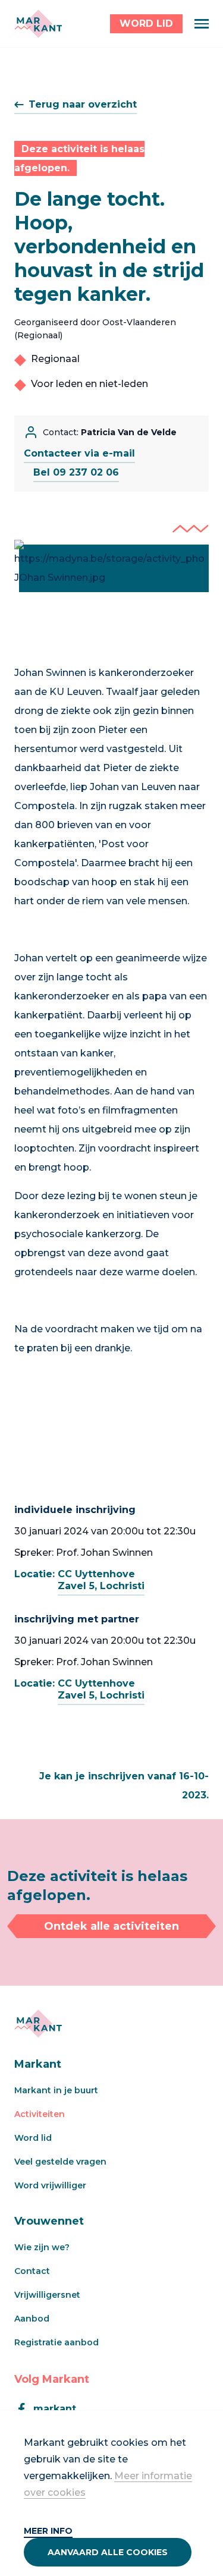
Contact (32, 2271)
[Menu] (202, 24)
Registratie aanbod (56, 2342)
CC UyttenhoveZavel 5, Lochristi (101, 1580)
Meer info (48, 2531)
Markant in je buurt (56, 2090)
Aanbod (32, 2319)
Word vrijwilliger (50, 2185)
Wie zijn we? (42, 2247)
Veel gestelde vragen (60, 2162)
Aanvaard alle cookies (108, 2552)
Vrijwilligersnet (47, 2295)
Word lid (33, 2138)
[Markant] (38, 24)
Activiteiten (40, 2114)
